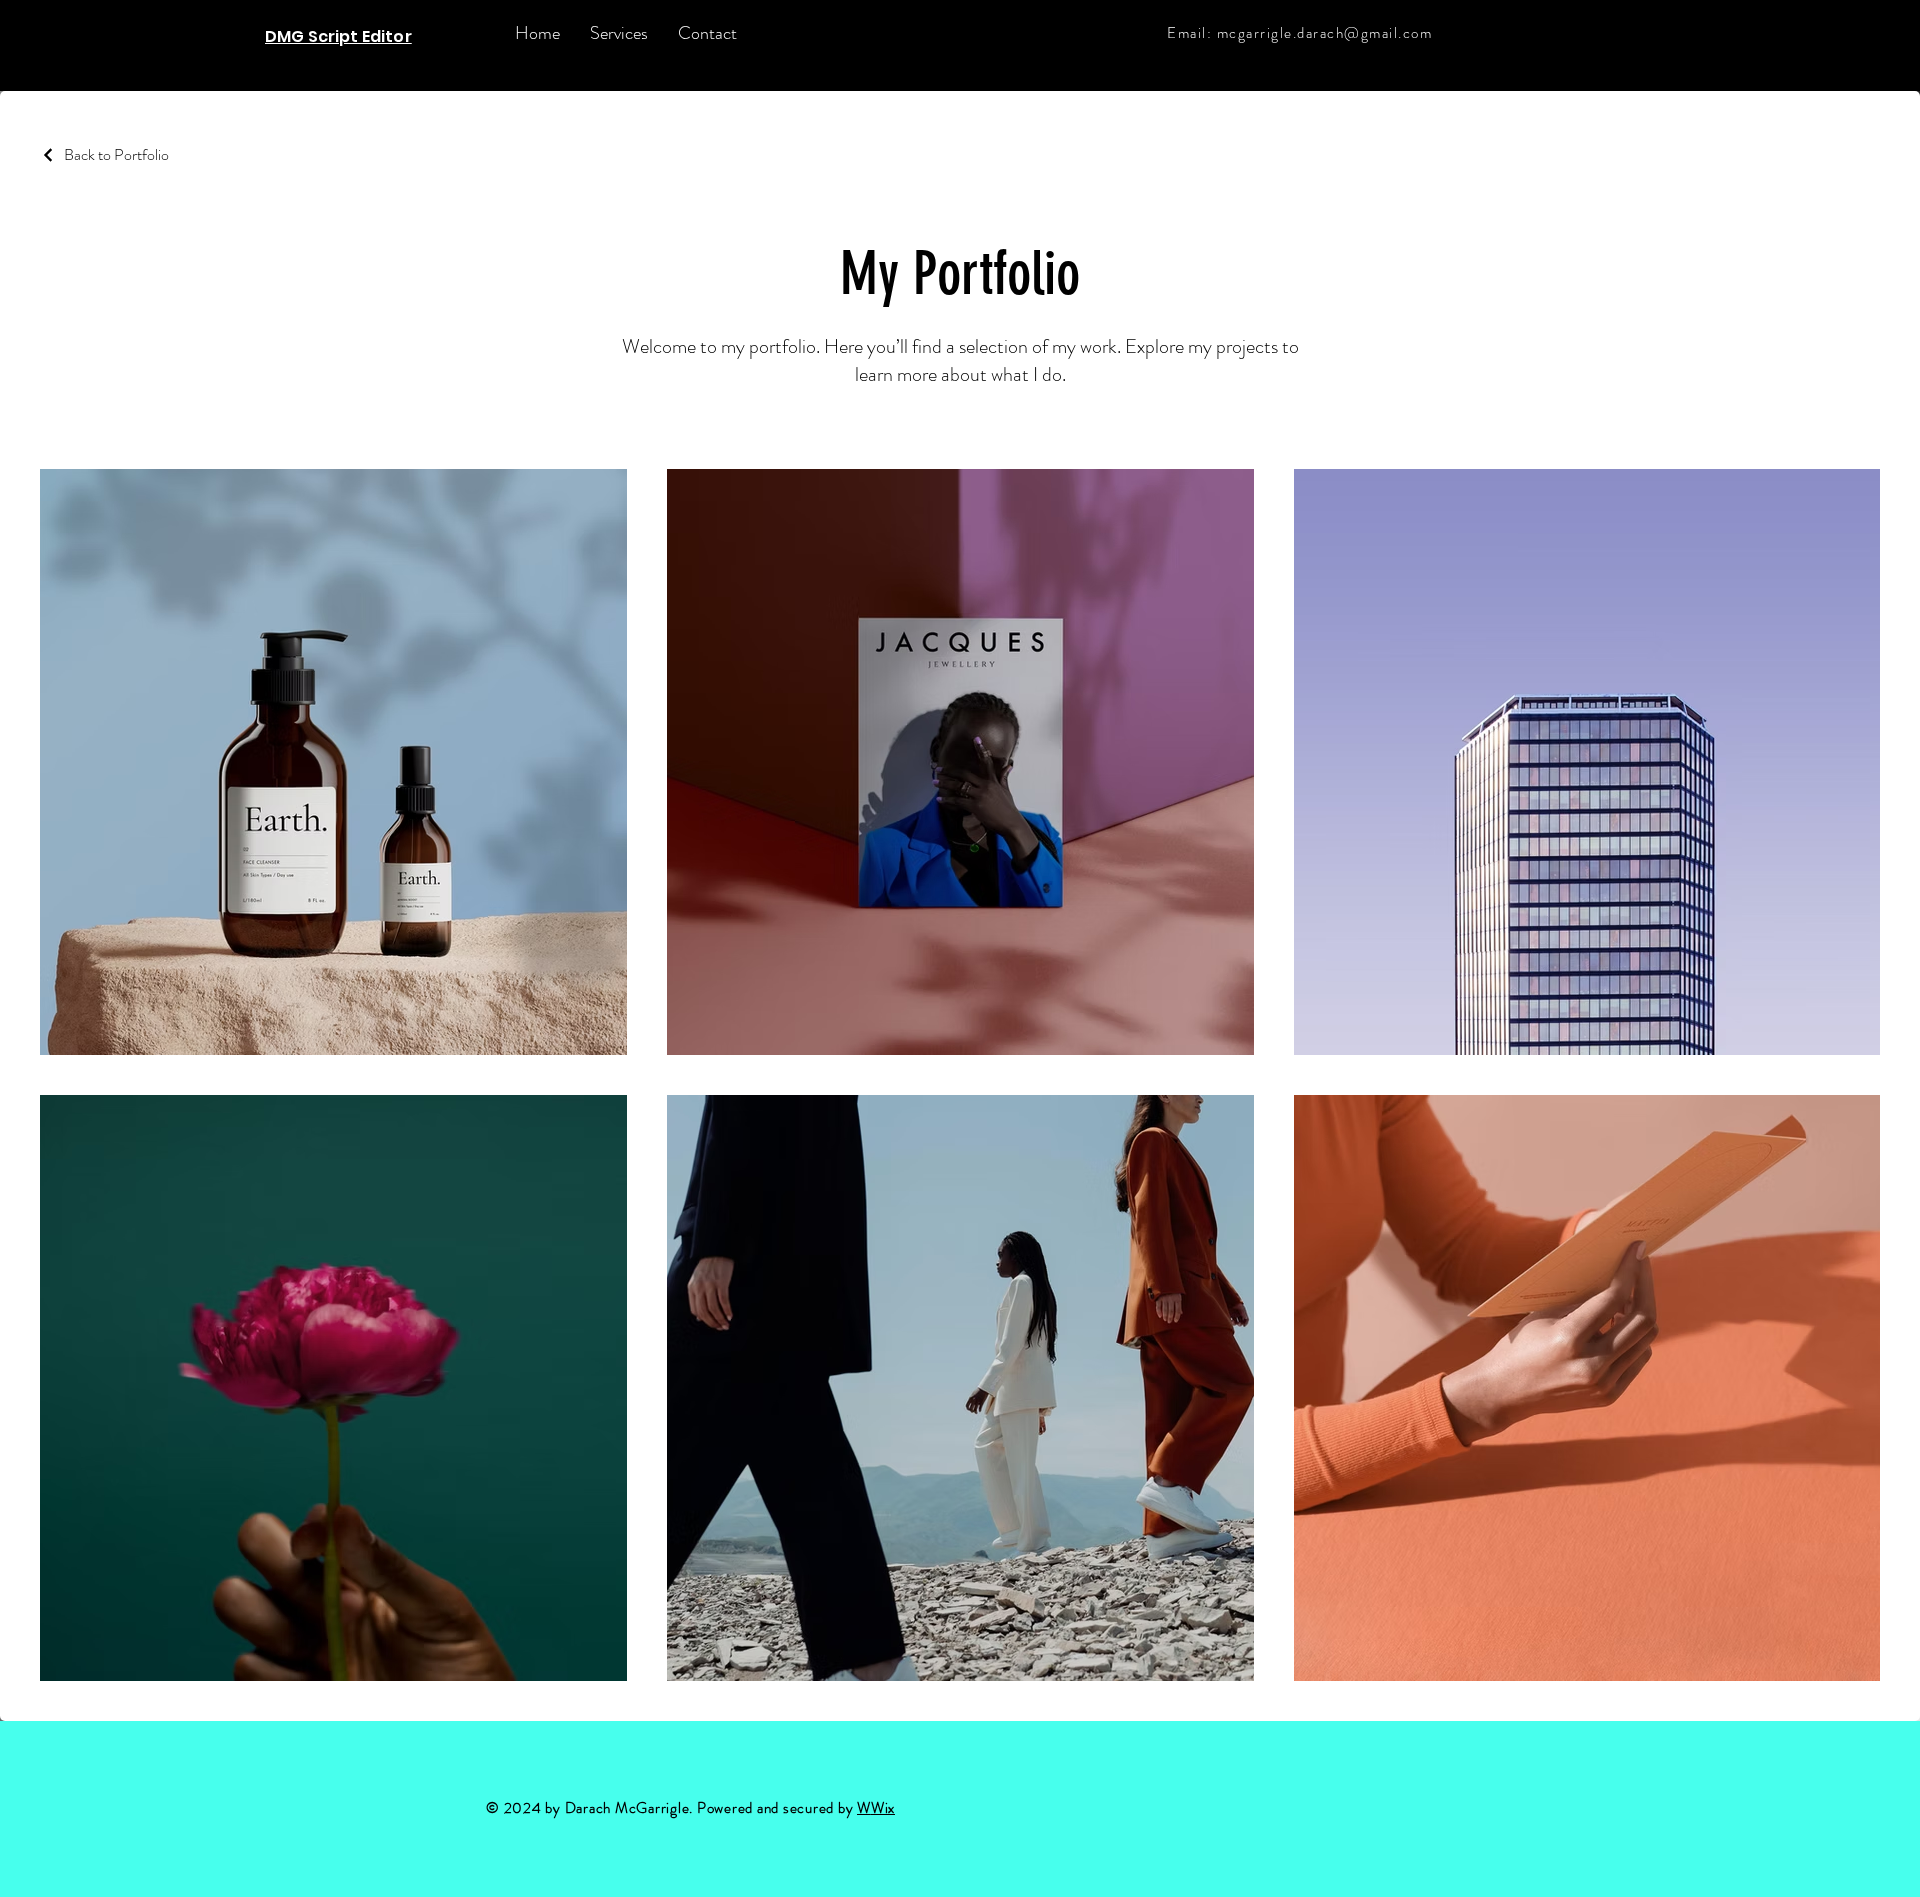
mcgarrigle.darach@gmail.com (1325, 33)
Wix (883, 1808)
